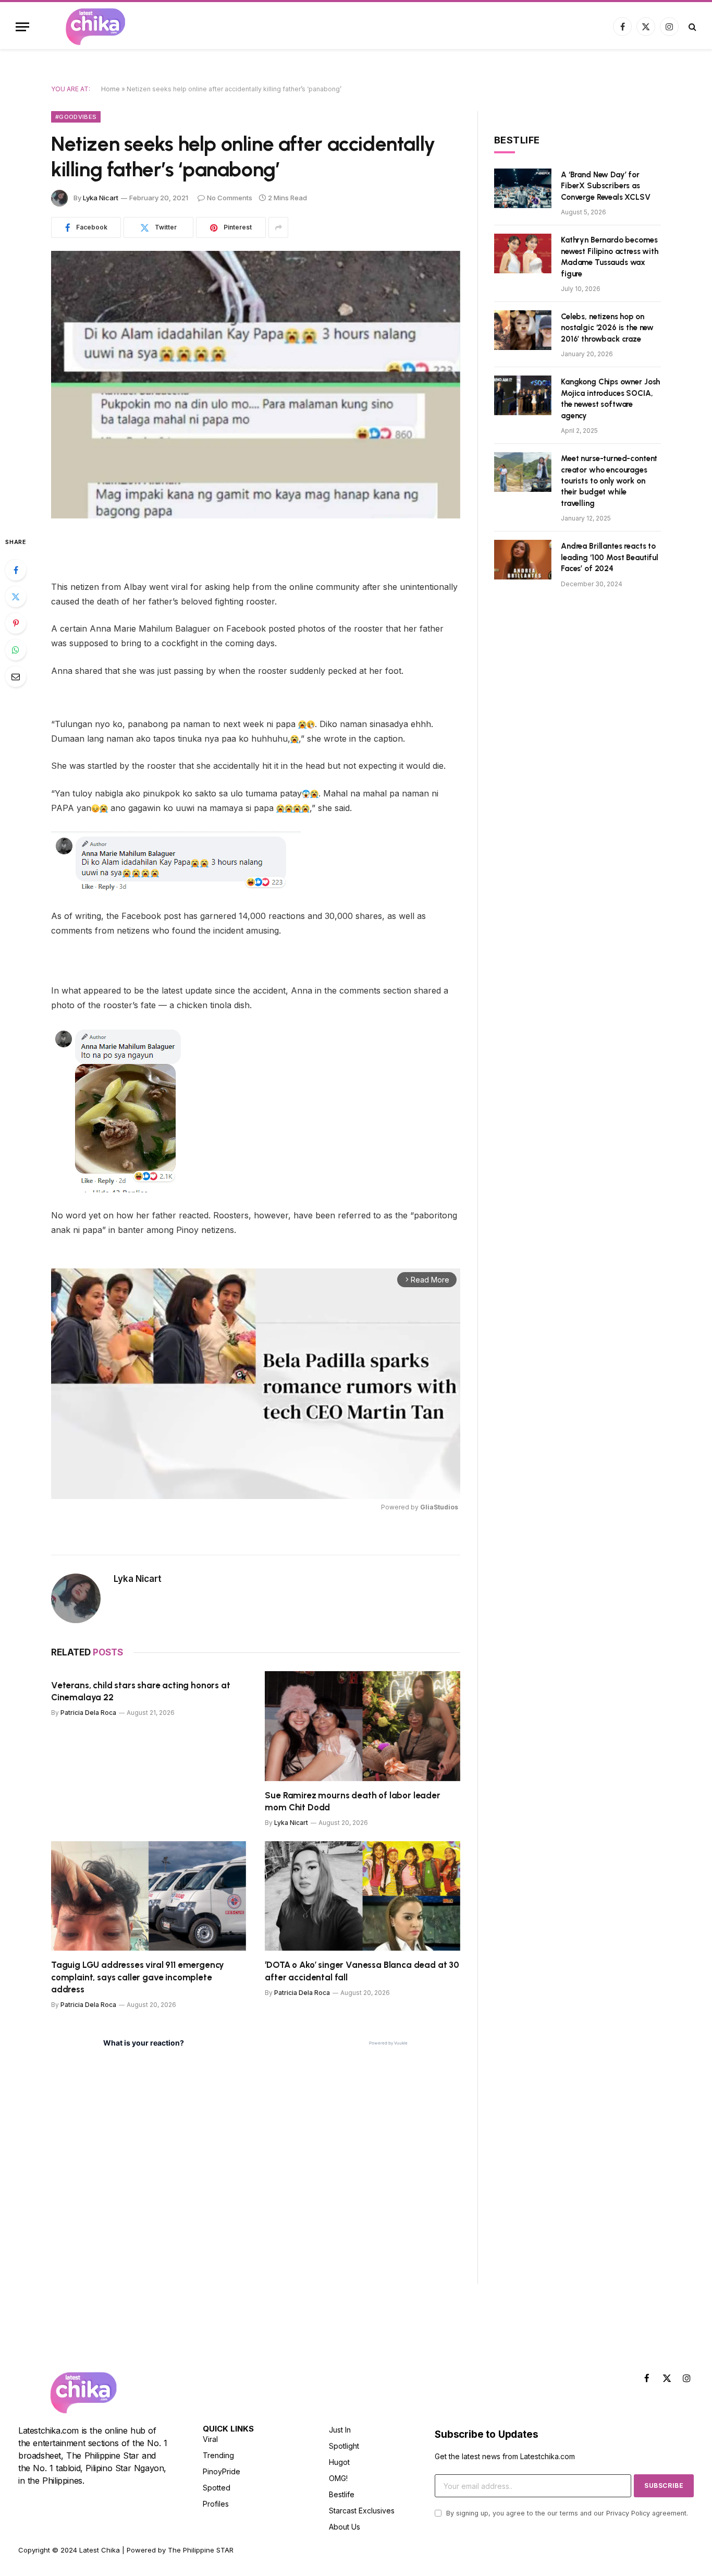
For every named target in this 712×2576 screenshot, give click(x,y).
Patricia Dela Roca (88, 1713)
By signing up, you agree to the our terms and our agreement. (566, 2513)
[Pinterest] (16, 623)
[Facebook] (16, 570)
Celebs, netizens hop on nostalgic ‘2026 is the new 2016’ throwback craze (607, 328)
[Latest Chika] (95, 27)
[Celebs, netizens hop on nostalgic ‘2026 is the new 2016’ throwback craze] (523, 330)
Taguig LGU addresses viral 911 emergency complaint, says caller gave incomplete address (138, 1977)
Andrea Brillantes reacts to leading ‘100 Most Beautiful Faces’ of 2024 (610, 557)
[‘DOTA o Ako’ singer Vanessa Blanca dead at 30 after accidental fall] (363, 1896)
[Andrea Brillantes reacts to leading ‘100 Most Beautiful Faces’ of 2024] (523, 560)
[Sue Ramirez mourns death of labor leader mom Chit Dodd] (363, 1726)
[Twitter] (16, 597)
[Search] (691, 27)
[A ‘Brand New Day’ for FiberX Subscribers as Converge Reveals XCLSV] (523, 188)
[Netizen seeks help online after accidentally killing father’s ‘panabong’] (256, 385)
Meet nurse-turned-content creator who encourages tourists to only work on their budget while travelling (609, 481)
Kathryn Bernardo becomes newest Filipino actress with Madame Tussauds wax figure (610, 257)
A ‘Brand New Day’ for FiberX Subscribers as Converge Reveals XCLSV (606, 186)
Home (111, 89)
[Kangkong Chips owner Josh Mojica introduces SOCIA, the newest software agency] (523, 395)
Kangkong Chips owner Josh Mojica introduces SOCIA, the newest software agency (610, 398)
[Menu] (22, 27)
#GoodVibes (76, 117)
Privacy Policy (628, 2513)
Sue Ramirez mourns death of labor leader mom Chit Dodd (352, 1801)
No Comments (230, 198)
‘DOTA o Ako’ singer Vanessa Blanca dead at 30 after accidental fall (362, 1971)
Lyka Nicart (101, 198)
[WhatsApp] (16, 650)
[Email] (16, 676)
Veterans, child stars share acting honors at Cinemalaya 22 (141, 1691)
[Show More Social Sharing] (278, 227)
